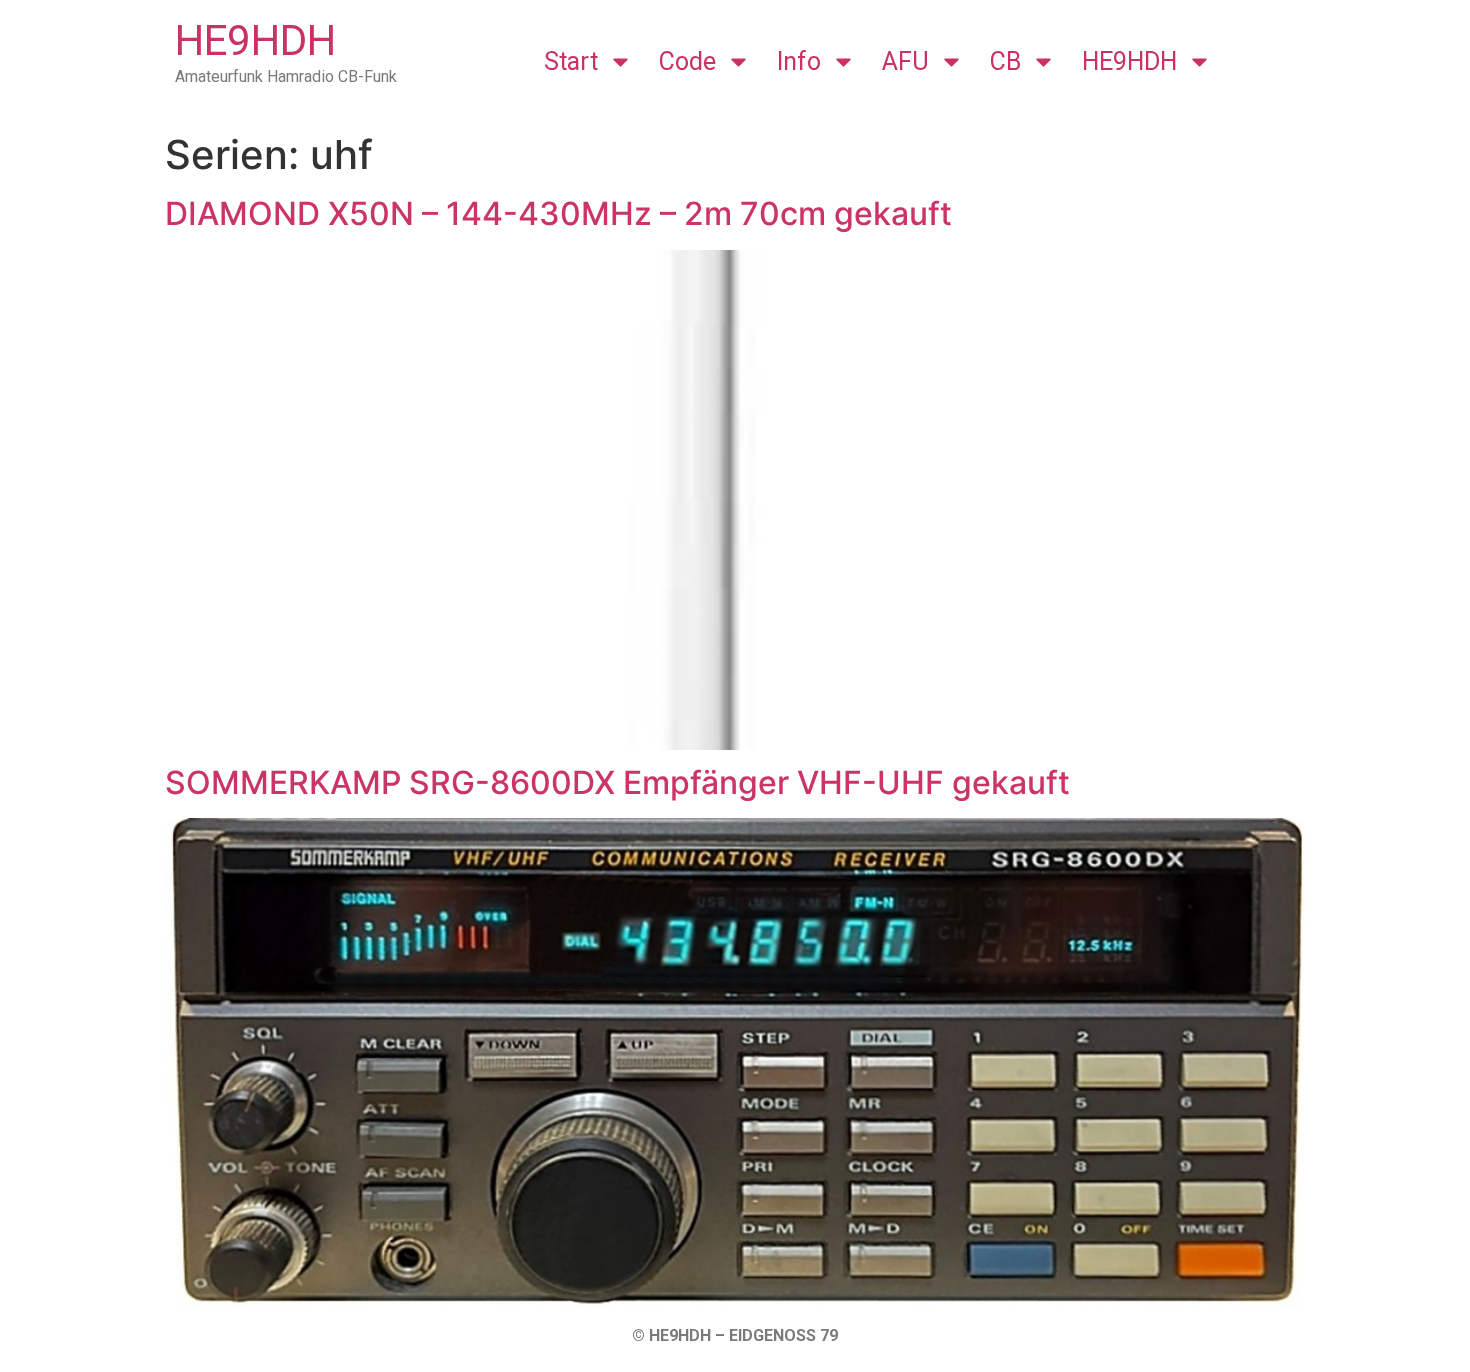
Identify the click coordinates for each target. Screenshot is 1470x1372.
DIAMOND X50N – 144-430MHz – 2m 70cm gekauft (558, 213)
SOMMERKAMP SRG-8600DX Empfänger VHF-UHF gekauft (617, 782)
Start (571, 61)
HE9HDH (255, 40)
